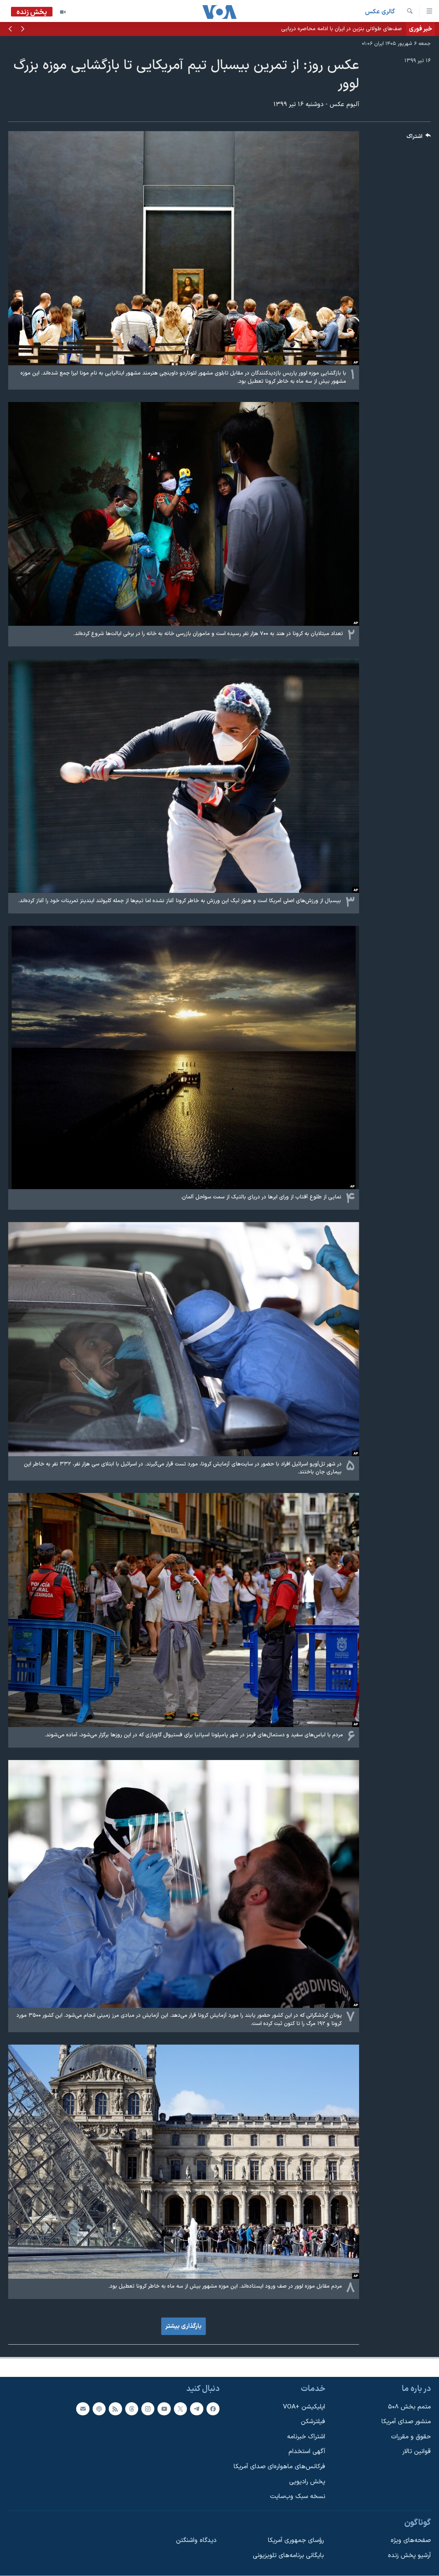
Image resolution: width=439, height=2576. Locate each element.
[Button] (419, 138)
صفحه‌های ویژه (411, 2541)
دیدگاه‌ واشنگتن (196, 2541)
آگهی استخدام (307, 2452)
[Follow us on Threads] (132, 2409)
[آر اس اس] (115, 2409)
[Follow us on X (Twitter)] (180, 2409)
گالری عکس (380, 12)
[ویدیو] (63, 12)
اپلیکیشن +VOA (304, 2407)
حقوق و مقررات (411, 2437)
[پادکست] (99, 2409)
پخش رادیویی (307, 2482)
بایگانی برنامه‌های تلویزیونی (288, 2556)
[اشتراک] (83, 2409)
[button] (23, 30)
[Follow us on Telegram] (197, 2409)
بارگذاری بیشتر (183, 2326)
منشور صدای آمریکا (406, 2422)
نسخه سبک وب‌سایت (298, 2497)
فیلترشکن (313, 2422)
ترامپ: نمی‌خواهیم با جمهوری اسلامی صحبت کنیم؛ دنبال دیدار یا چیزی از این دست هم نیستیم (296, 29)
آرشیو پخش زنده (409, 2556)
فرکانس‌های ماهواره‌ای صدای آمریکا (279, 2467)
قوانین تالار (417, 2452)
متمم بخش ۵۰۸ (409, 2407)
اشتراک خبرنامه (306, 2437)
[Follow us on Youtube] (164, 2409)
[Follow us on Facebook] (213, 2409)
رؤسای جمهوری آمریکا (296, 2541)
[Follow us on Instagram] (148, 2409)
